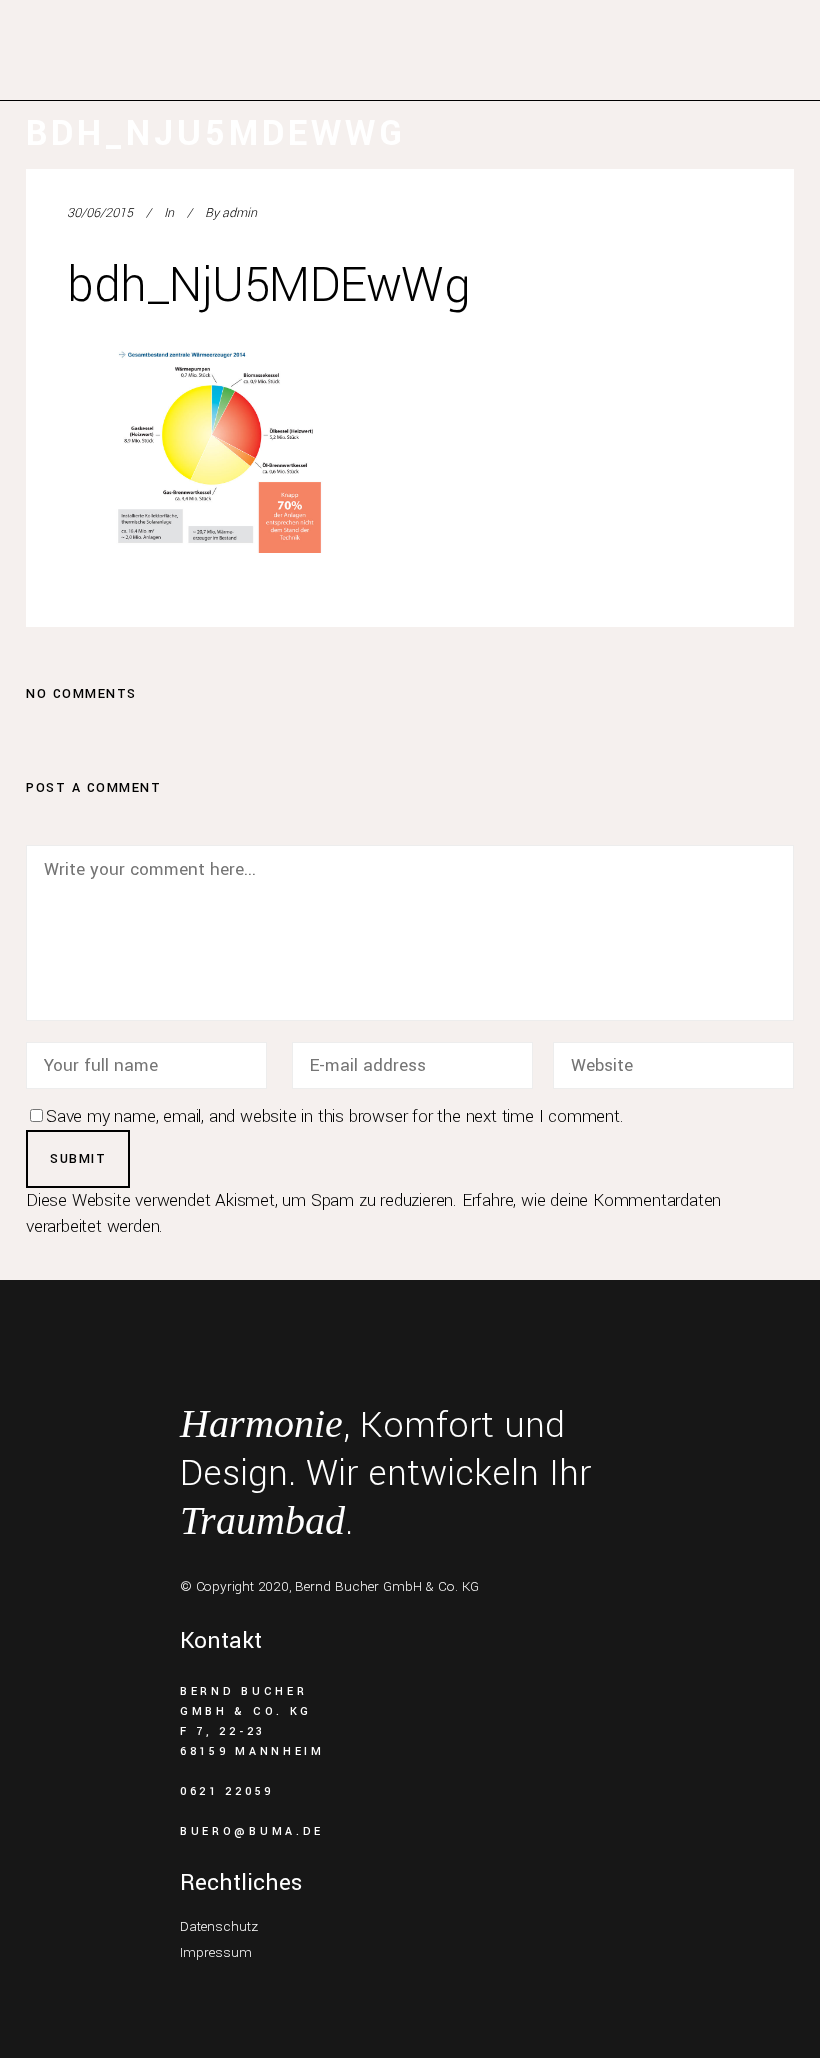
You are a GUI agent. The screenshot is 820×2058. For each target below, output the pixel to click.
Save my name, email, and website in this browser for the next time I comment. (335, 1116)
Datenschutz (219, 1926)
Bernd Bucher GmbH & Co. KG (387, 1586)
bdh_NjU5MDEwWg (268, 285)
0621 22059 (227, 1791)
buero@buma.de (252, 1831)
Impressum (216, 1952)
